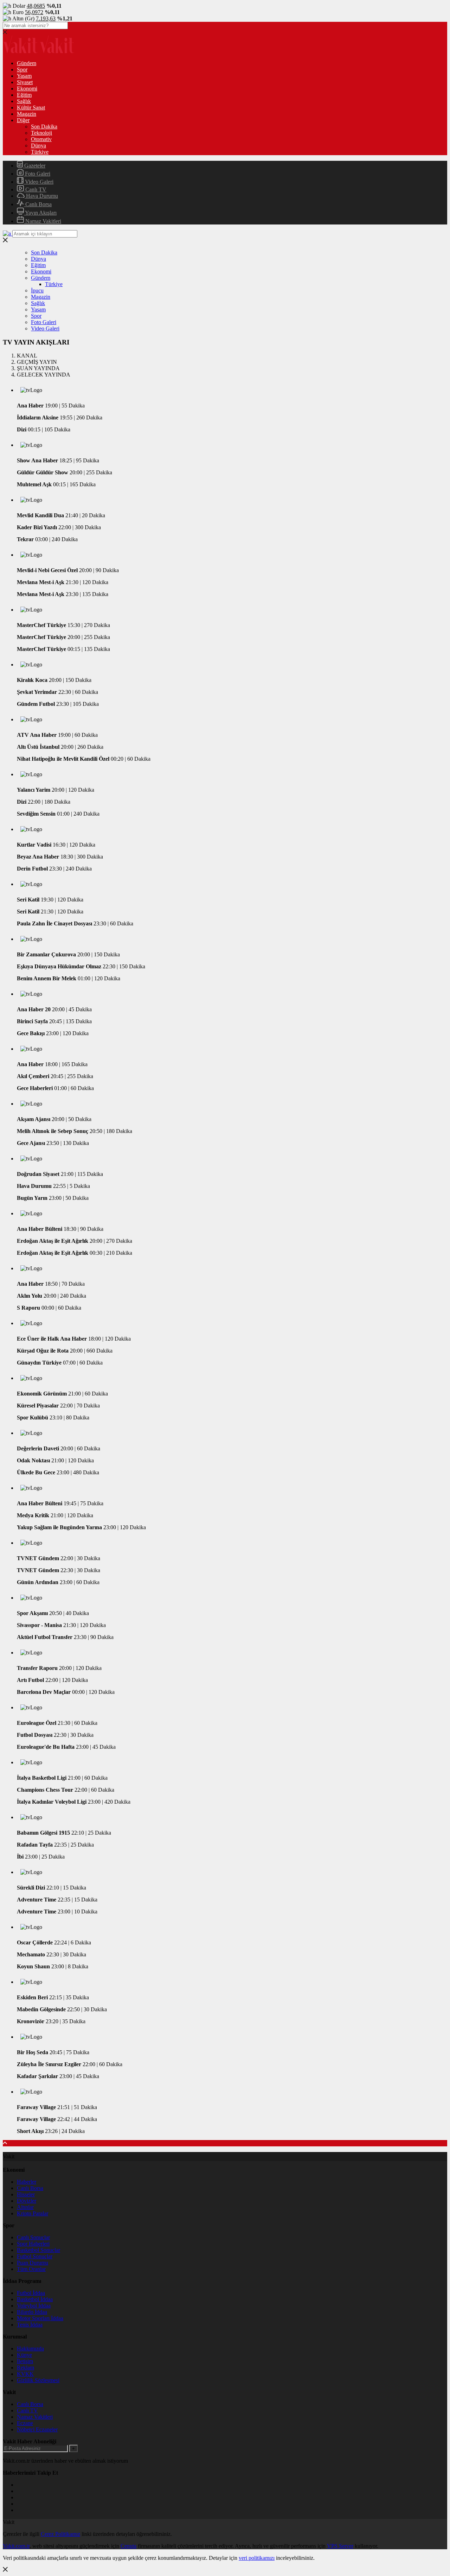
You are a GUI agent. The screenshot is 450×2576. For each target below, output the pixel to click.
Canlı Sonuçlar (33, 2237)
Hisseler (26, 2194)
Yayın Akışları (40, 213)
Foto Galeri (37, 174)
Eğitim (24, 95)
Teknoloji (41, 133)
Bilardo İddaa (32, 2312)
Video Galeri (38, 182)
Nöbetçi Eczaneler (37, 2429)
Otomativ (41, 139)
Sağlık (24, 101)
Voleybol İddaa (34, 2306)
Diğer (23, 120)
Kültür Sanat (31, 107)
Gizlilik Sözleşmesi (38, 2380)
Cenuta (128, 2546)
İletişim (25, 2361)
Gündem (27, 63)
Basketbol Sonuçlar (38, 2250)
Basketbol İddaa (35, 2299)
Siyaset (25, 82)
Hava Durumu (41, 196)
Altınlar (25, 2207)
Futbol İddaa (31, 2293)
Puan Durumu (33, 2263)
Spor (22, 69)
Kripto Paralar (33, 2213)
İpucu (37, 290)
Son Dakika (44, 126)
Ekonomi (27, 88)
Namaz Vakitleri (43, 221)
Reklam (25, 2368)
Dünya (38, 145)
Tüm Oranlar (31, 2269)
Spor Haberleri (33, 2244)
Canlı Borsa (38, 204)
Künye (24, 2355)
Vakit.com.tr (16, 2546)
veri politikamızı (257, 2558)
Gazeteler (34, 166)
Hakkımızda (30, 2349)
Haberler (27, 2182)
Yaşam (24, 76)
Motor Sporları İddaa (40, 2318)
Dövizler (27, 2201)
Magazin (27, 114)
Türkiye (40, 152)
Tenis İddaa (30, 2325)
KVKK (25, 2374)
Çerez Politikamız (60, 2534)
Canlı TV (35, 189)
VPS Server (340, 2546)
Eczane (25, 2423)
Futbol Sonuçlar (35, 2256)
